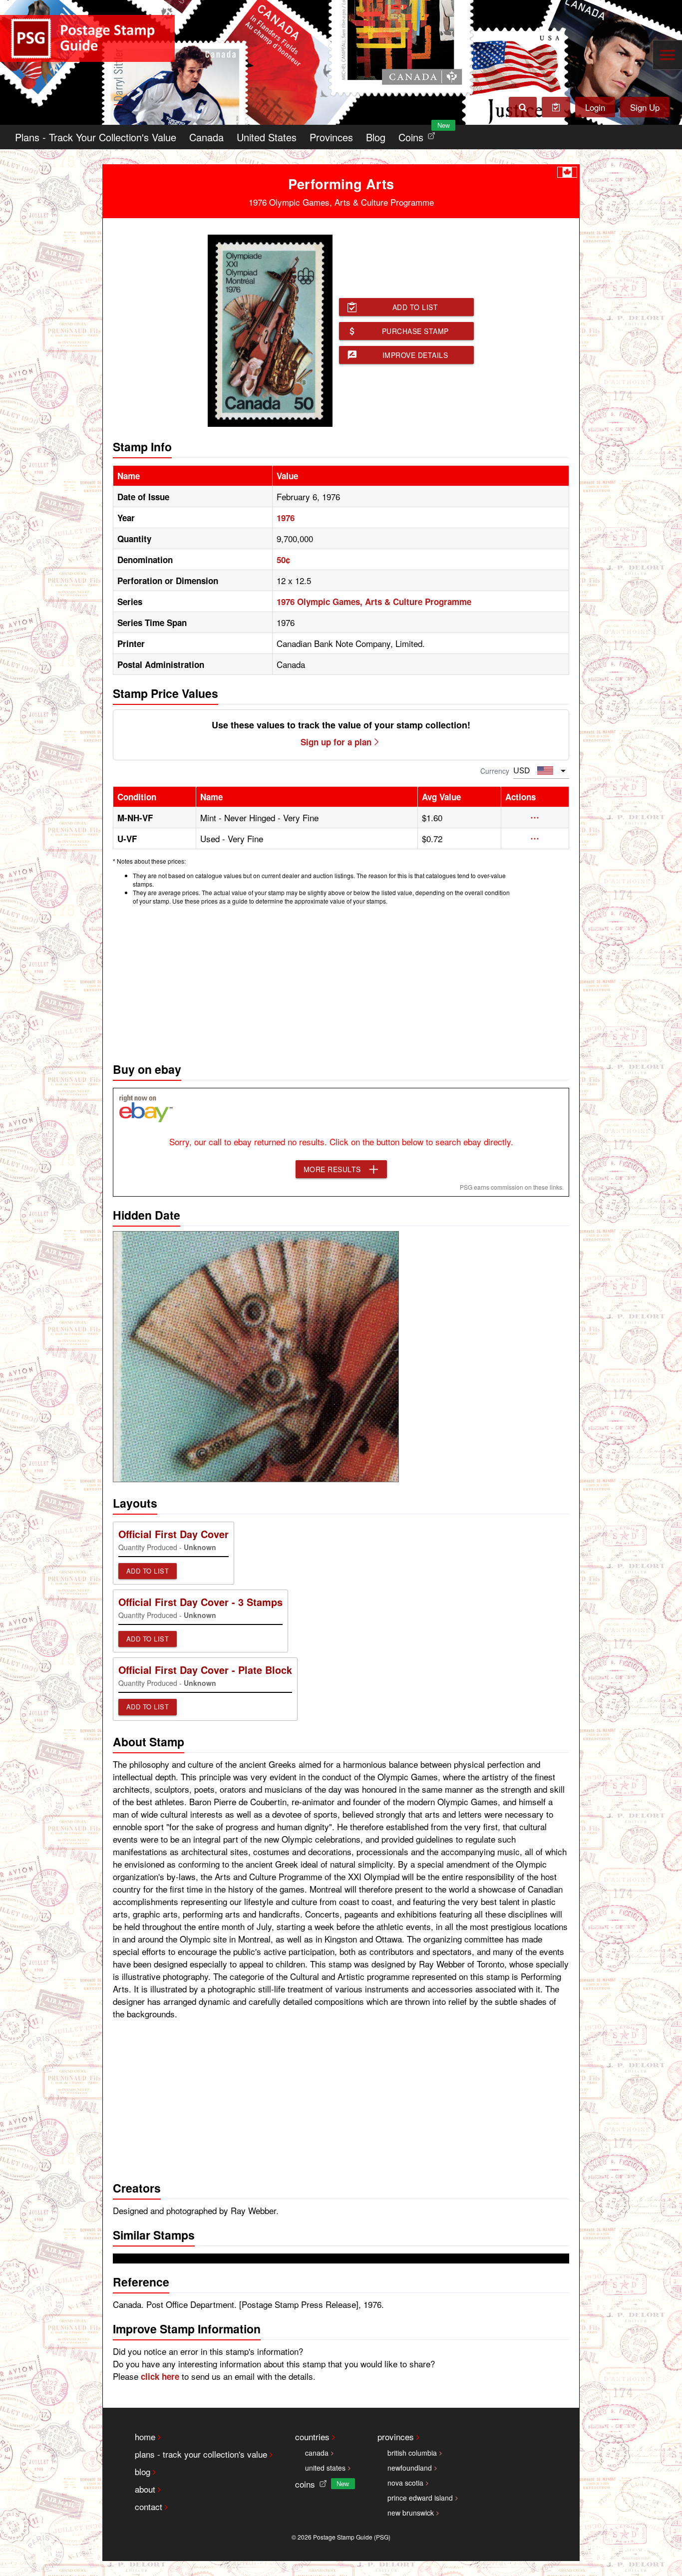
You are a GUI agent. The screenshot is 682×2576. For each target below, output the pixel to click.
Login (595, 107)
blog (143, 2471)
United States (267, 137)
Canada (206, 137)
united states (325, 2468)
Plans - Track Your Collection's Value (96, 137)
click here (160, 2376)
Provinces (331, 137)
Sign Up (645, 107)
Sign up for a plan (336, 742)
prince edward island (420, 2498)
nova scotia (405, 2483)
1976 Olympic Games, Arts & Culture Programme (374, 602)
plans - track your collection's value (201, 2454)
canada (317, 2453)
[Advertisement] (341, 981)
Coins (419, 135)
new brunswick (411, 2513)
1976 (286, 518)
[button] (535, 818)
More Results (332, 1169)
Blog (376, 137)
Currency (495, 771)
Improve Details (415, 355)
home (145, 2436)
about (145, 2489)
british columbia (412, 2453)
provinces (396, 2436)
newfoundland (410, 2468)
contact (149, 2506)
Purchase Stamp (415, 331)
